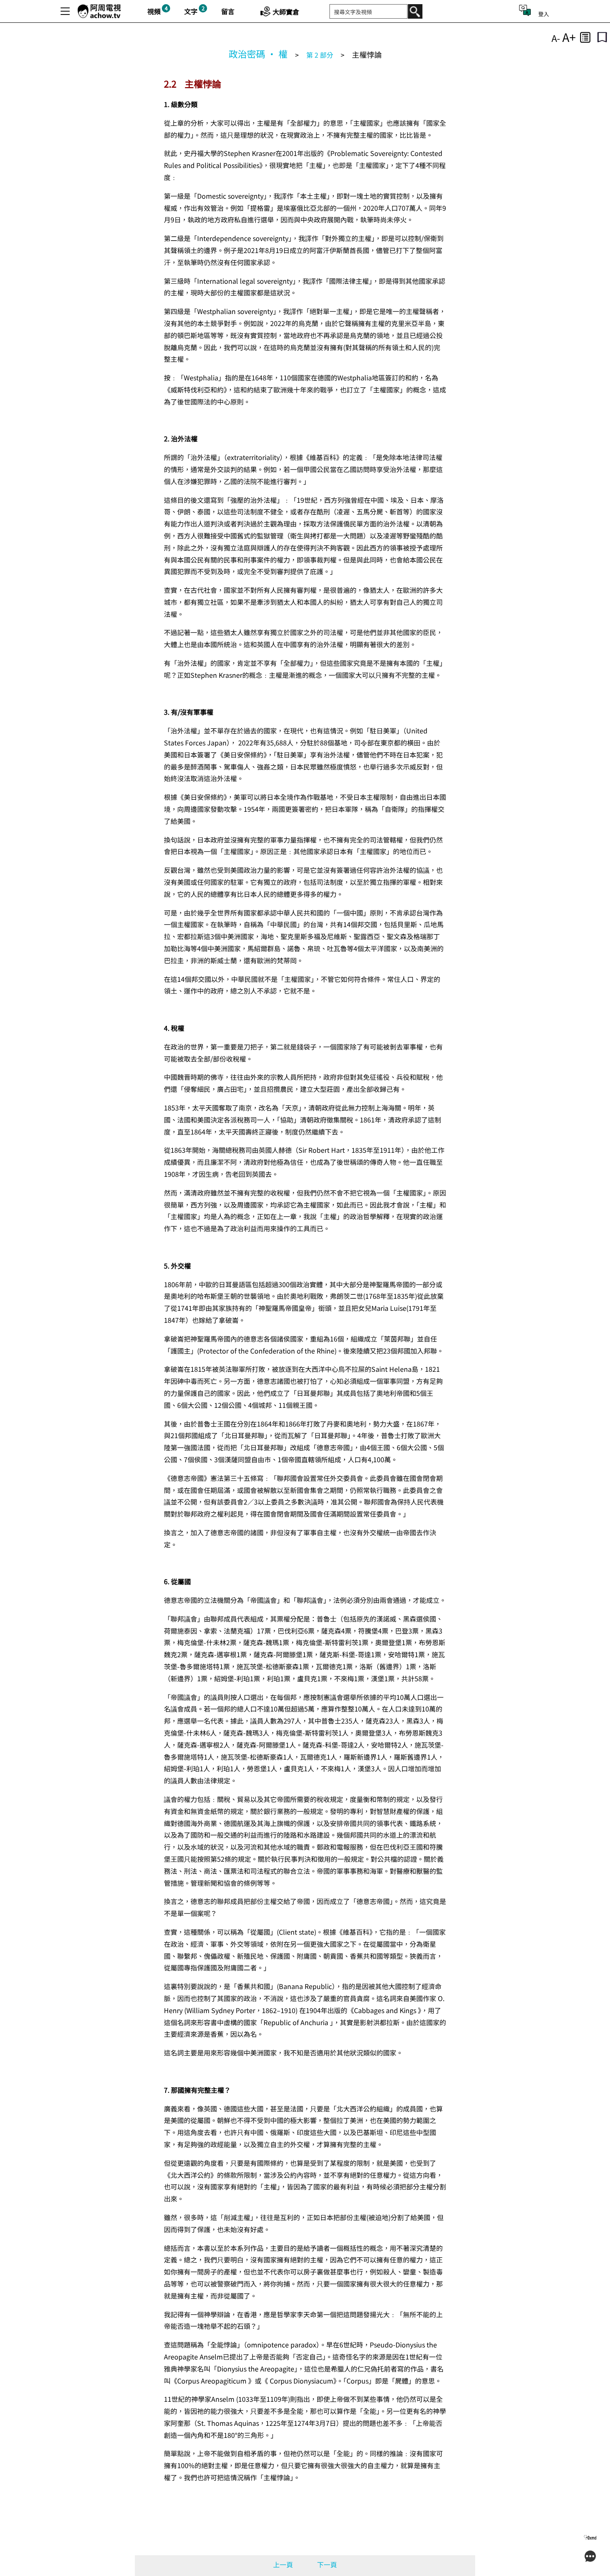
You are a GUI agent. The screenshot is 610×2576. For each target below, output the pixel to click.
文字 (191, 11)
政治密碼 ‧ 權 (258, 54)
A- (556, 38)
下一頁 (327, 2564)
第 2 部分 (320, 55)
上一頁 (283, 2564)
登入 (544, 14)
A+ (569, 37)
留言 (228, 11)
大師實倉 (286, 12)
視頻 (154, 11)
